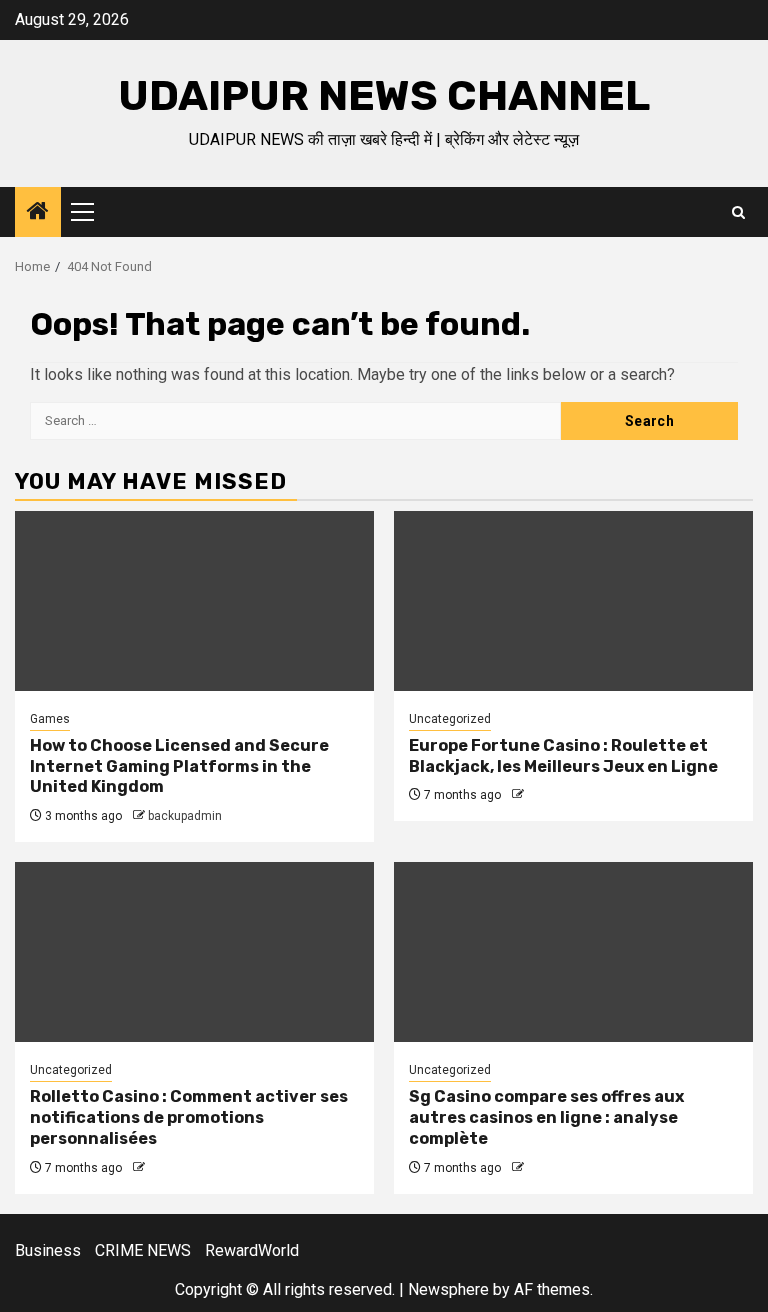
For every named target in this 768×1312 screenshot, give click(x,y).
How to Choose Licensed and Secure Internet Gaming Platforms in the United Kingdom (179, 766)
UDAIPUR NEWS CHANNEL (384, 96)
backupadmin (185, 816)
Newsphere (448, 1289)
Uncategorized (450, 719)
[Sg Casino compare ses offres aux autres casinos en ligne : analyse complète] (573, 952)
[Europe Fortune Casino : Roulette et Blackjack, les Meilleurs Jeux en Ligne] (573, 601)
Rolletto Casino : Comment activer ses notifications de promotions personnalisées (189, 1117)
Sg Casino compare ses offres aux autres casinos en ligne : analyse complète (546, 1117)
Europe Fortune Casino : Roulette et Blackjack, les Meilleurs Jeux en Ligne (563, 756)
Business (48, 1250)
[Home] (38, 213)
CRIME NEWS (143, 1250)
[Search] (738, 212)
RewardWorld (252, 1250)
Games (50, 719)
